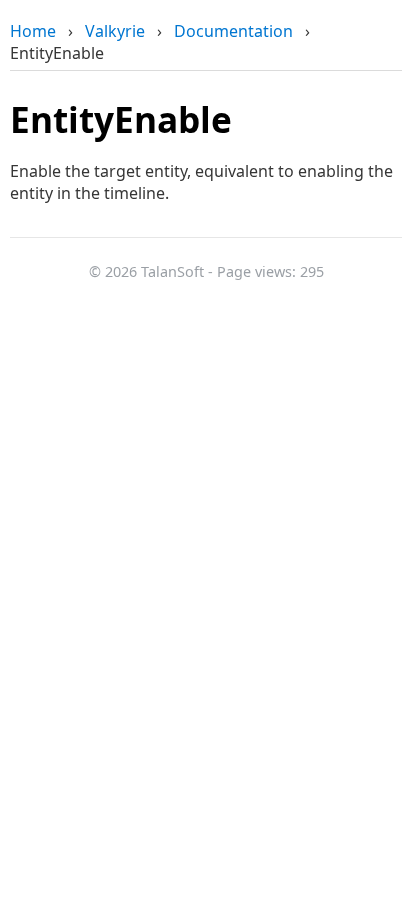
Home (33, 31)
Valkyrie (115, 31)
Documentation (233, 31)
